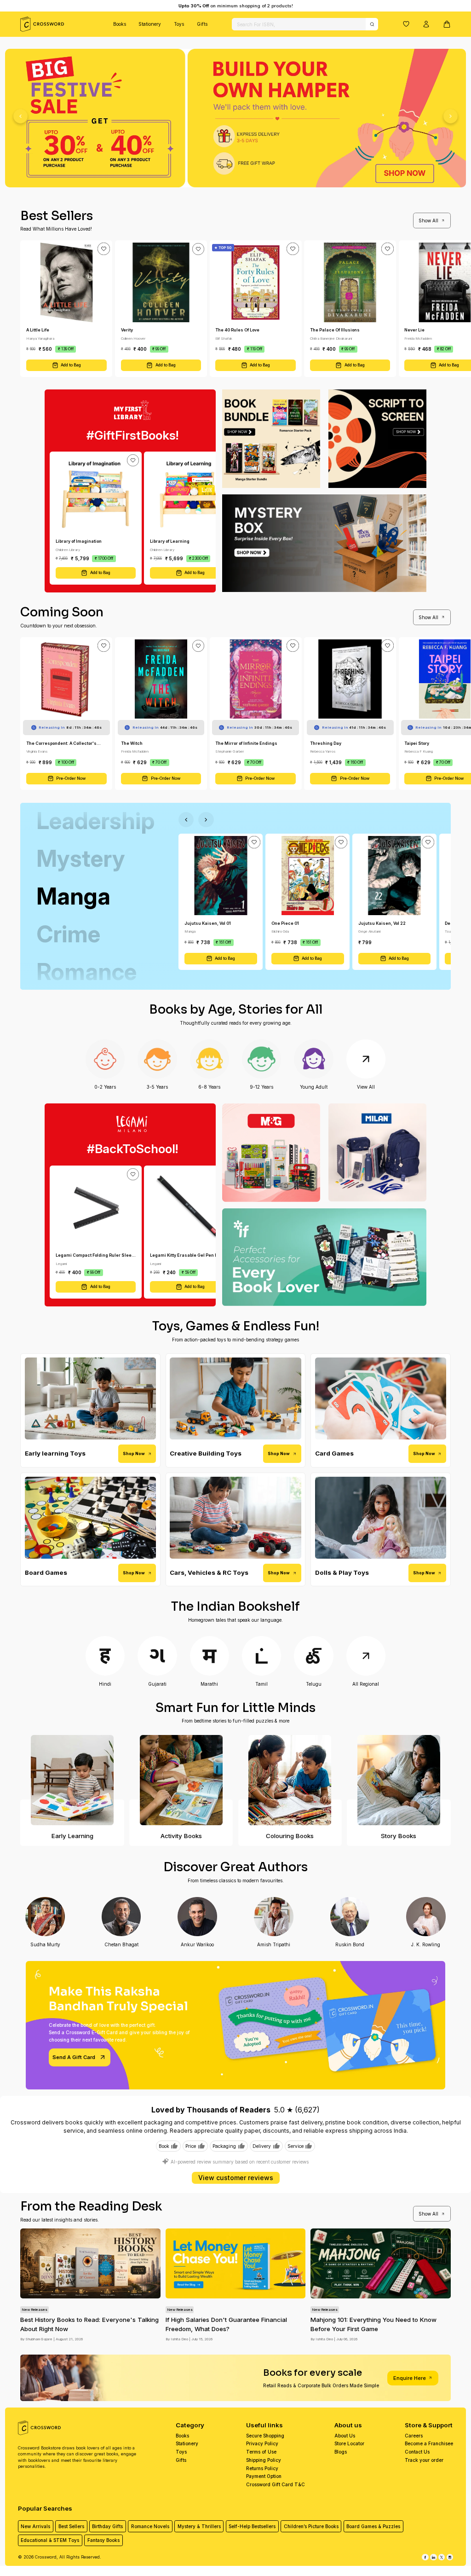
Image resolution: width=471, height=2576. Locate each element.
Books (120, 24)
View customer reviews (236, 2178)
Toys (179, 24)
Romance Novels (150, 2526)
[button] (406, 24)
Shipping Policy (264, 2460)
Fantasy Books (103, 2540)
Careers (414, 2436)
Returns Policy (262, 2468)
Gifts (202, 24)
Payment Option (264, 2476)
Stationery (150, 24)
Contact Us (417, 2452)
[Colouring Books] (290, 1780)
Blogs (341, 2452)
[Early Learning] (72, 1780)
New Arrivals (35, 2526)
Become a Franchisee (429, 2443)
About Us (345, 2436)
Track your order (424, 2460)
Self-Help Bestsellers (252, 2526)
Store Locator (349, 2443)
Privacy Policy (262, 2443)
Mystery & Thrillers (199, 2526)
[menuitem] (120, 24)
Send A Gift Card (74, 2057)
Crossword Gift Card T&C (276, 2484)
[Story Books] (399, 1780)
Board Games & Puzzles (373, 2526)
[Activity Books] (181, 1780)
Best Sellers (71, 2526)
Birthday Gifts (107, 2526)
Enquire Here (410, 2378)
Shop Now (134, 1453)
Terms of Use (261, 2452)
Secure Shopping (265, 2436)
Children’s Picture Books (311, 2526)
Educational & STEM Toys (50, 2540)
